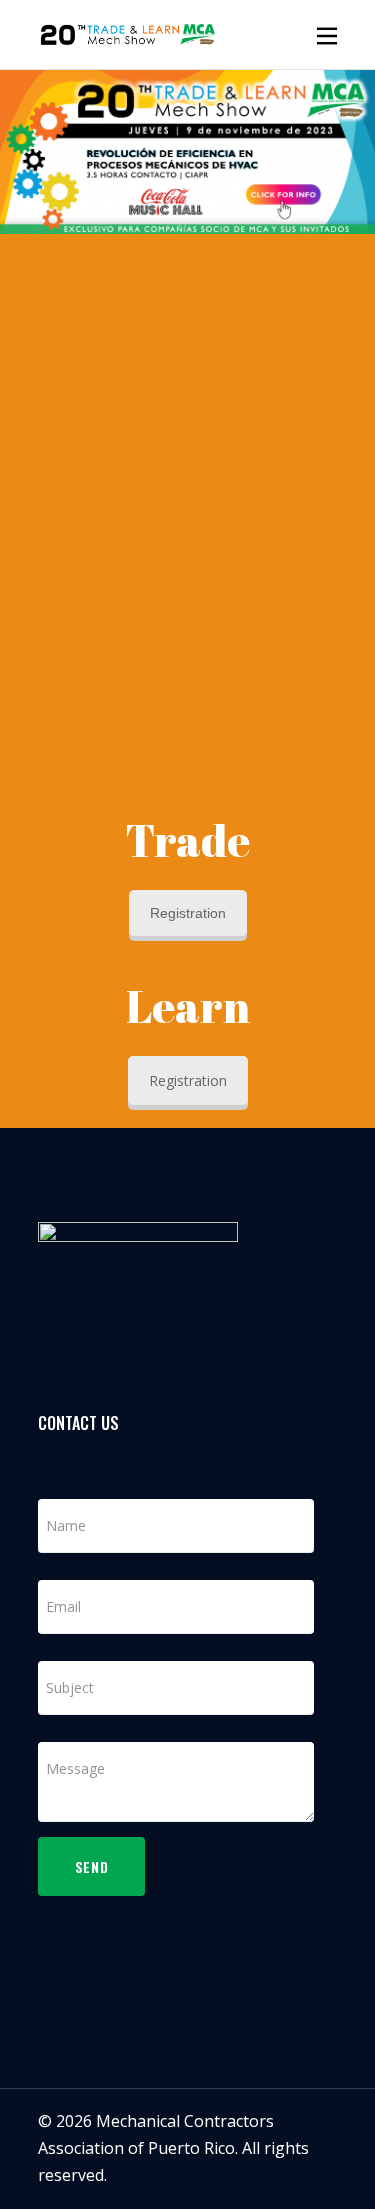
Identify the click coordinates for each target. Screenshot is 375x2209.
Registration (188, 913)
